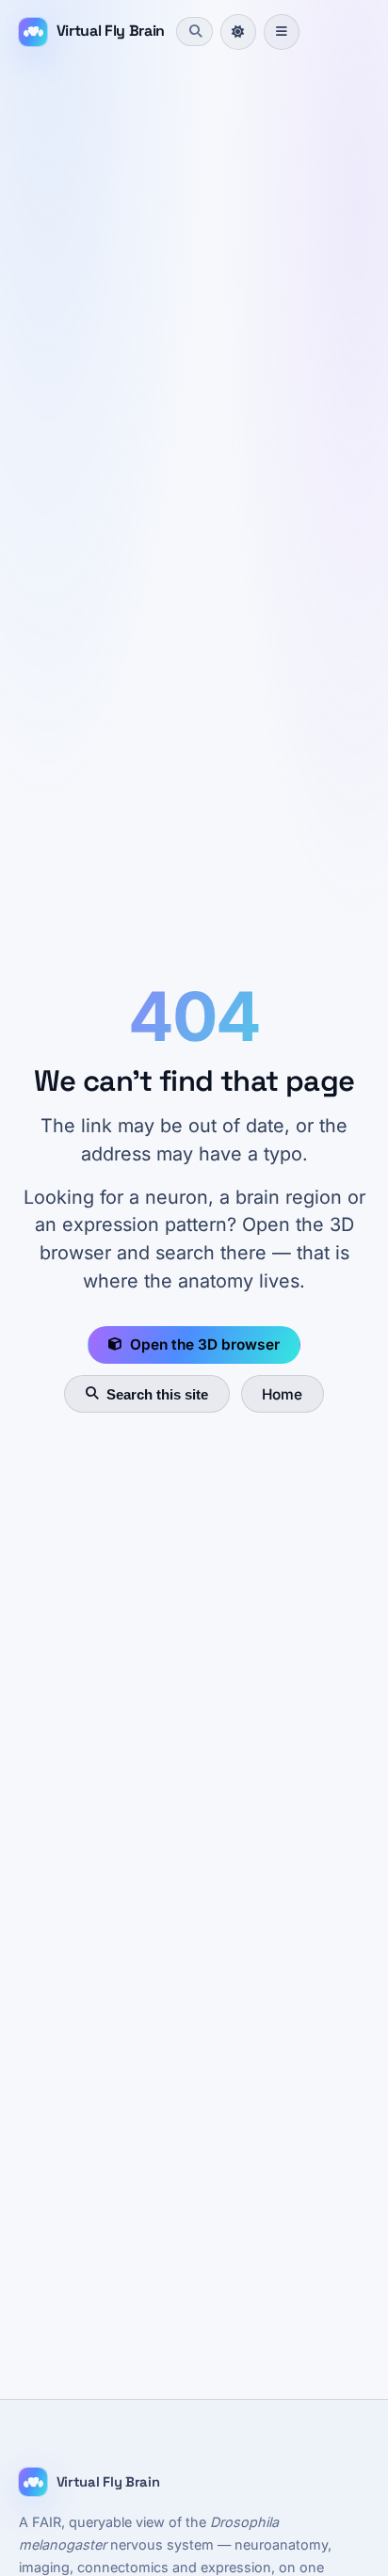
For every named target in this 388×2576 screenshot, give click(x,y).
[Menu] (282, 32)
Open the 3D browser (205, 1344)
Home (282, 1394)
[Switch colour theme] (238, 32)
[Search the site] (194, 31)
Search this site (157, 1394)
